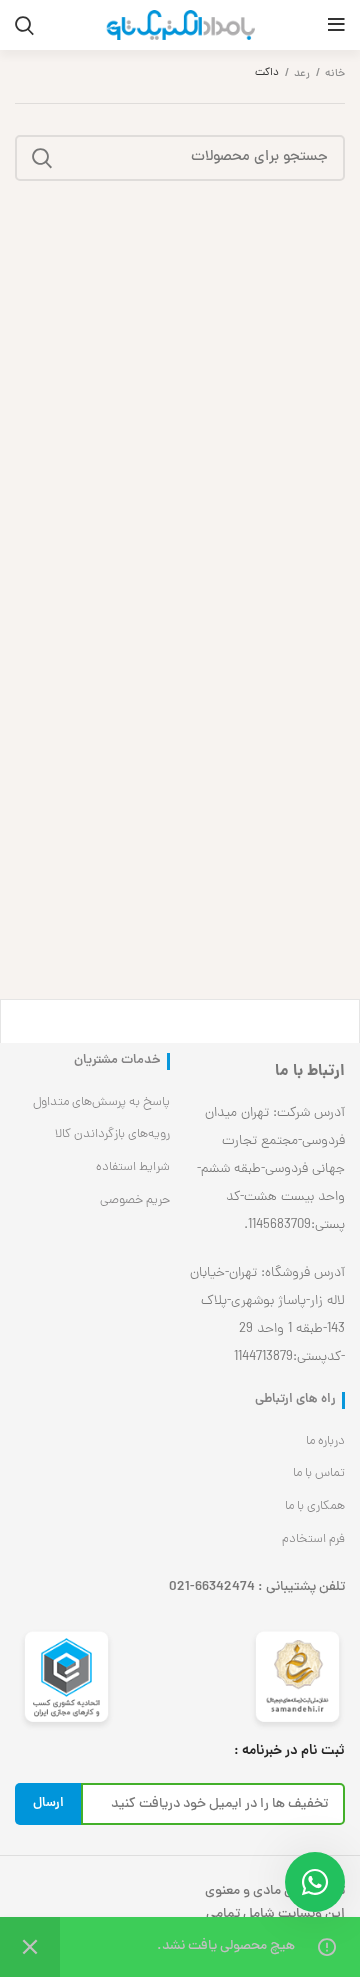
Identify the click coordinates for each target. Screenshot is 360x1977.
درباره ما (325, 1441)
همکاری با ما (315, 1506)
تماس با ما (319, 1473)
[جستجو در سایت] (42, 158)
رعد (302, 73)
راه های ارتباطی (295, 1400)
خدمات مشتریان (117, 1061)
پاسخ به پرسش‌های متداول (101, 1102)
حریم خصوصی (135, 1200)
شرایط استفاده (133, 1167)
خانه (335, 73)
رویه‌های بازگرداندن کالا (112, 1134)
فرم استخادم (313, 1539)
